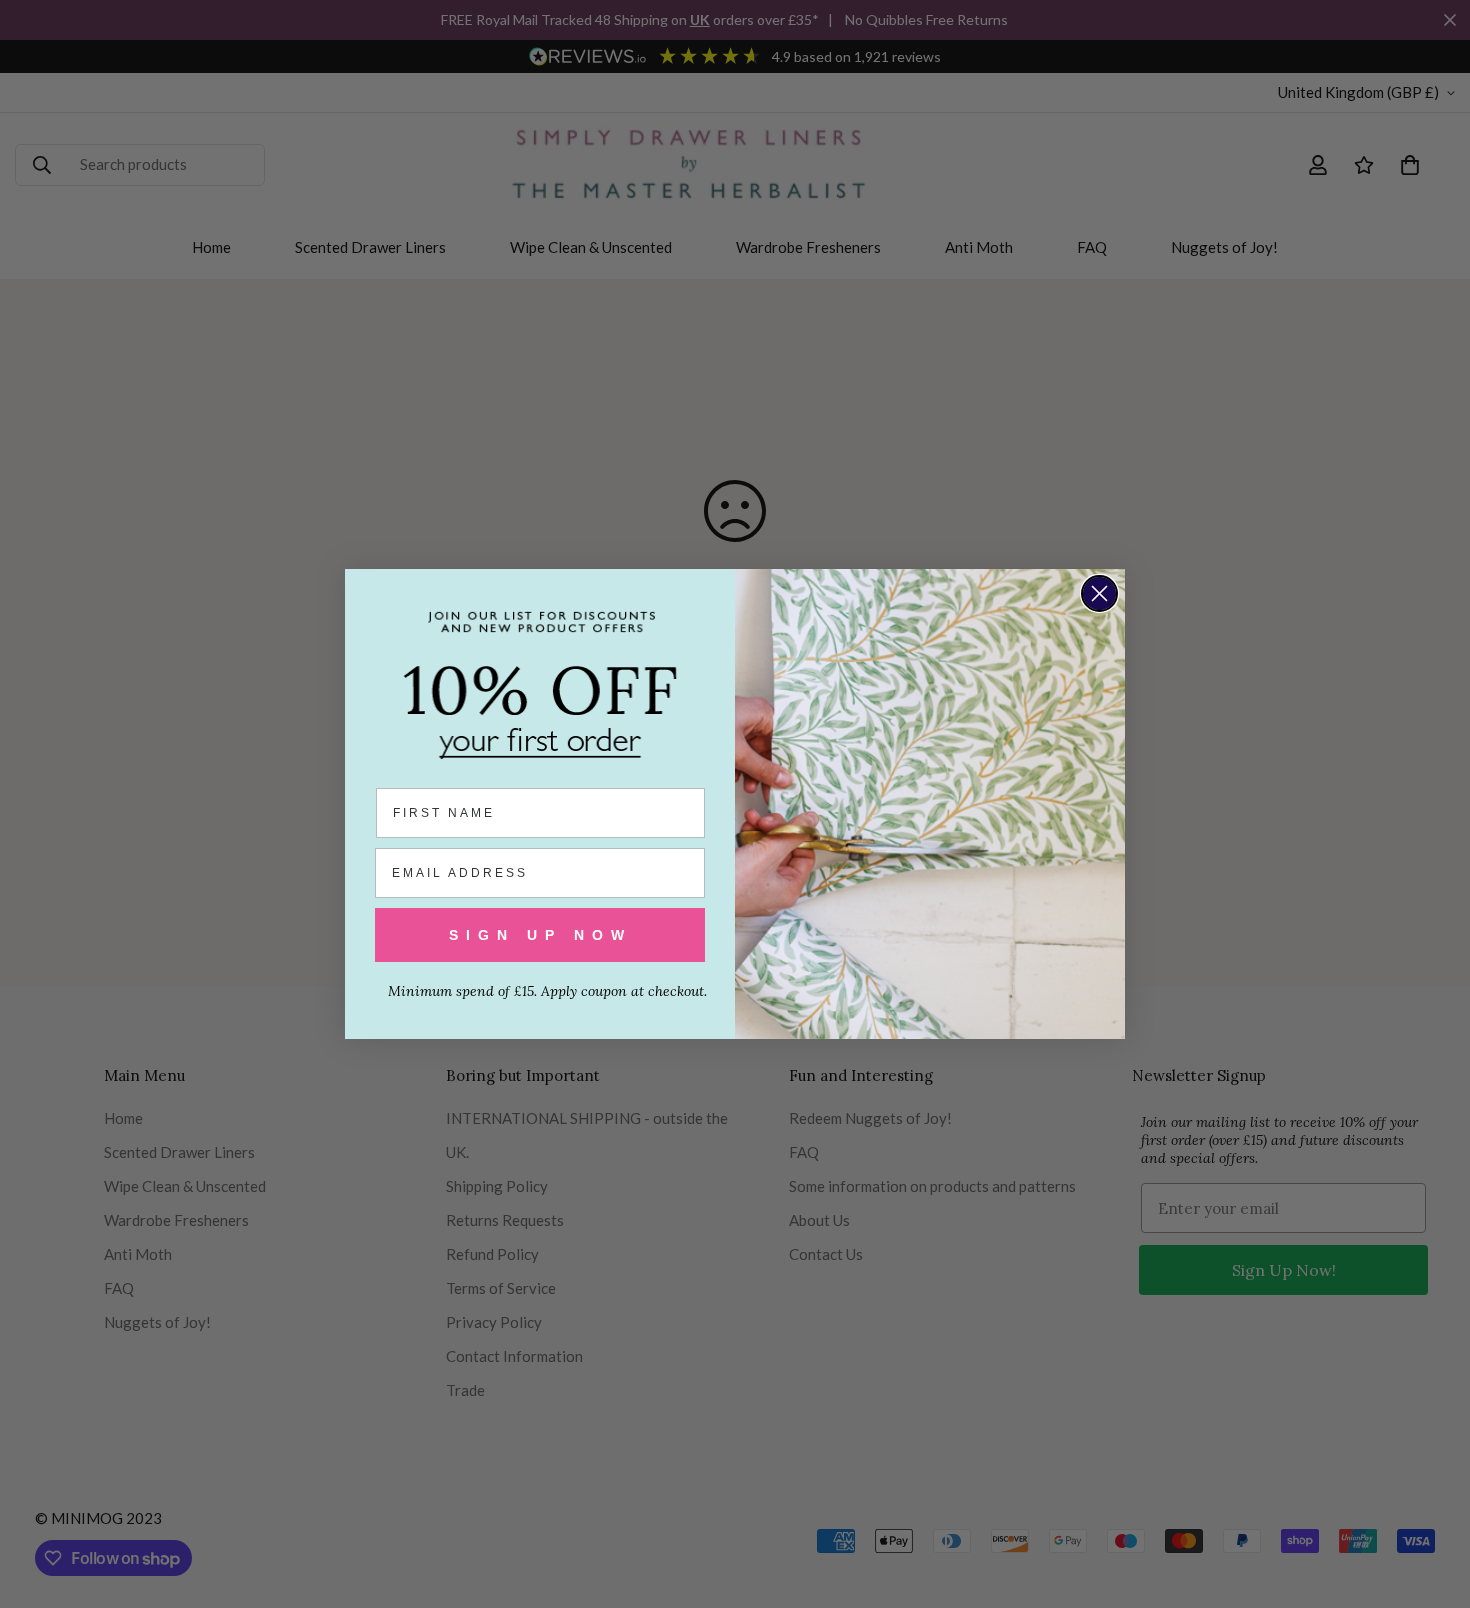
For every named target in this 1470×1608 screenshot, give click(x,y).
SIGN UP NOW (540, 935)
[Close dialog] (1099, 593)
